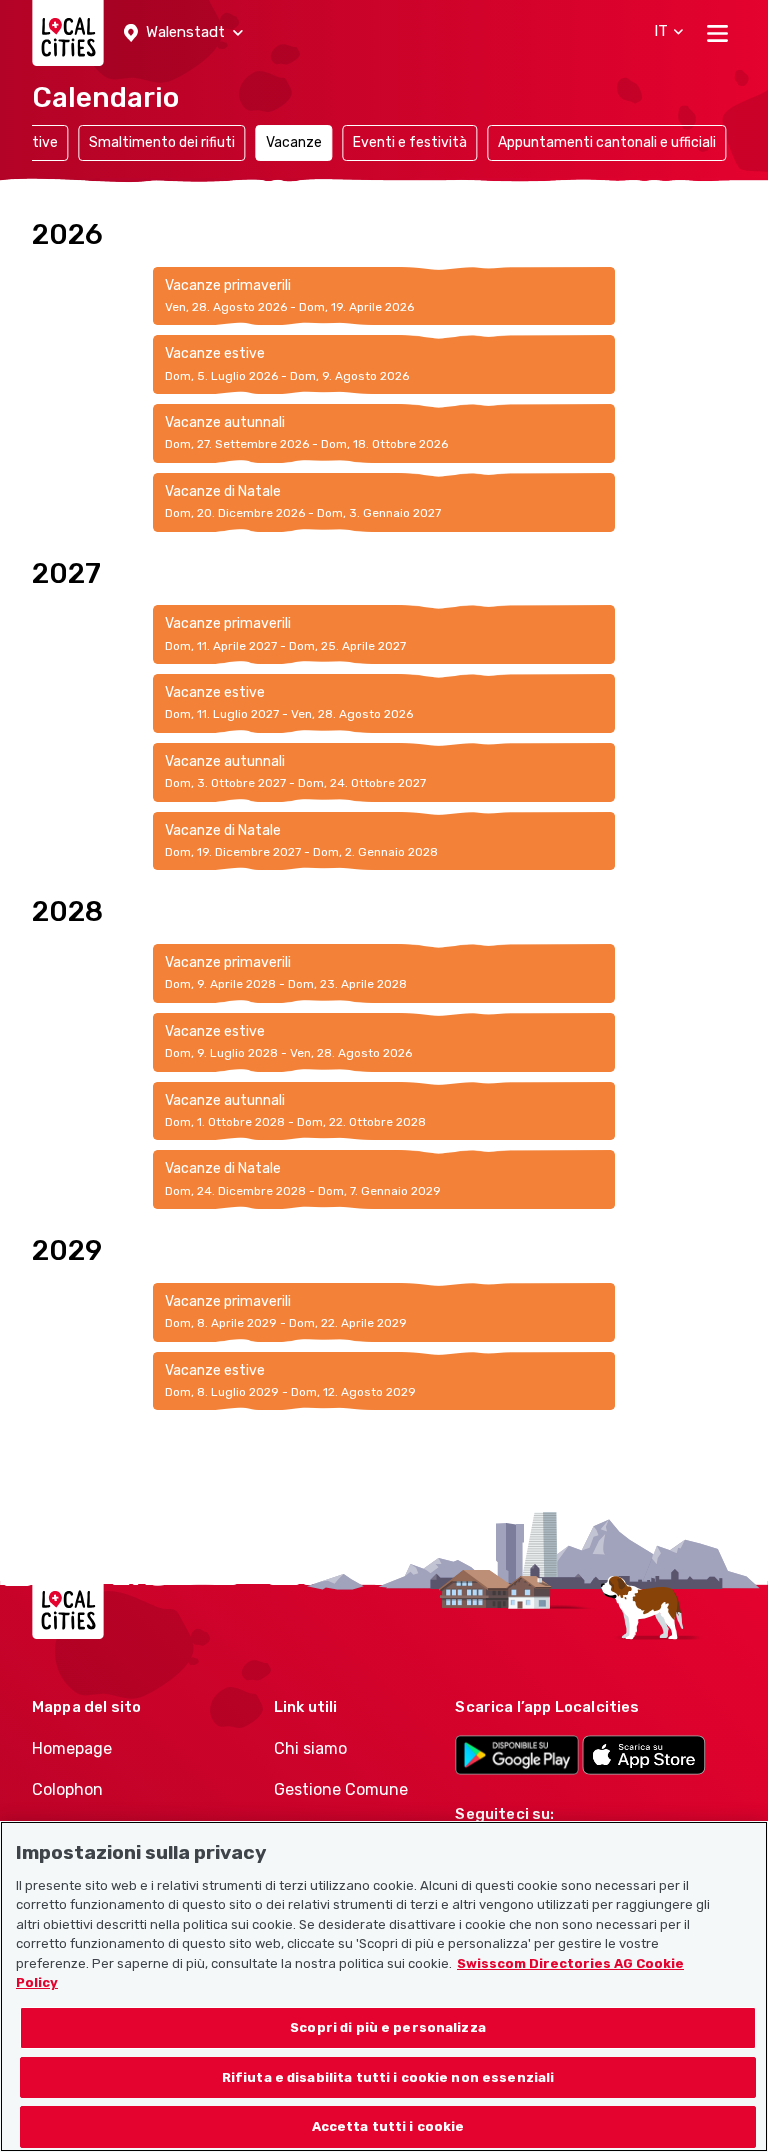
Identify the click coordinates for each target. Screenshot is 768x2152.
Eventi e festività (410, 142)
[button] (183, 33)
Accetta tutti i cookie (388, 2126)
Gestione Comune (341, 1789)
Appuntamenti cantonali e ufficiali (607, 142)
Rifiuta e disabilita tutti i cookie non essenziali (388, 2077)
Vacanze (294, 142)
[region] (384, 1986)
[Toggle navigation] (717, 33)
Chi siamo (310, 1748)
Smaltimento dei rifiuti (162, 142)
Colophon (67, 1789)
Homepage (72, 1748)
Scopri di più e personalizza (388, 2027)
